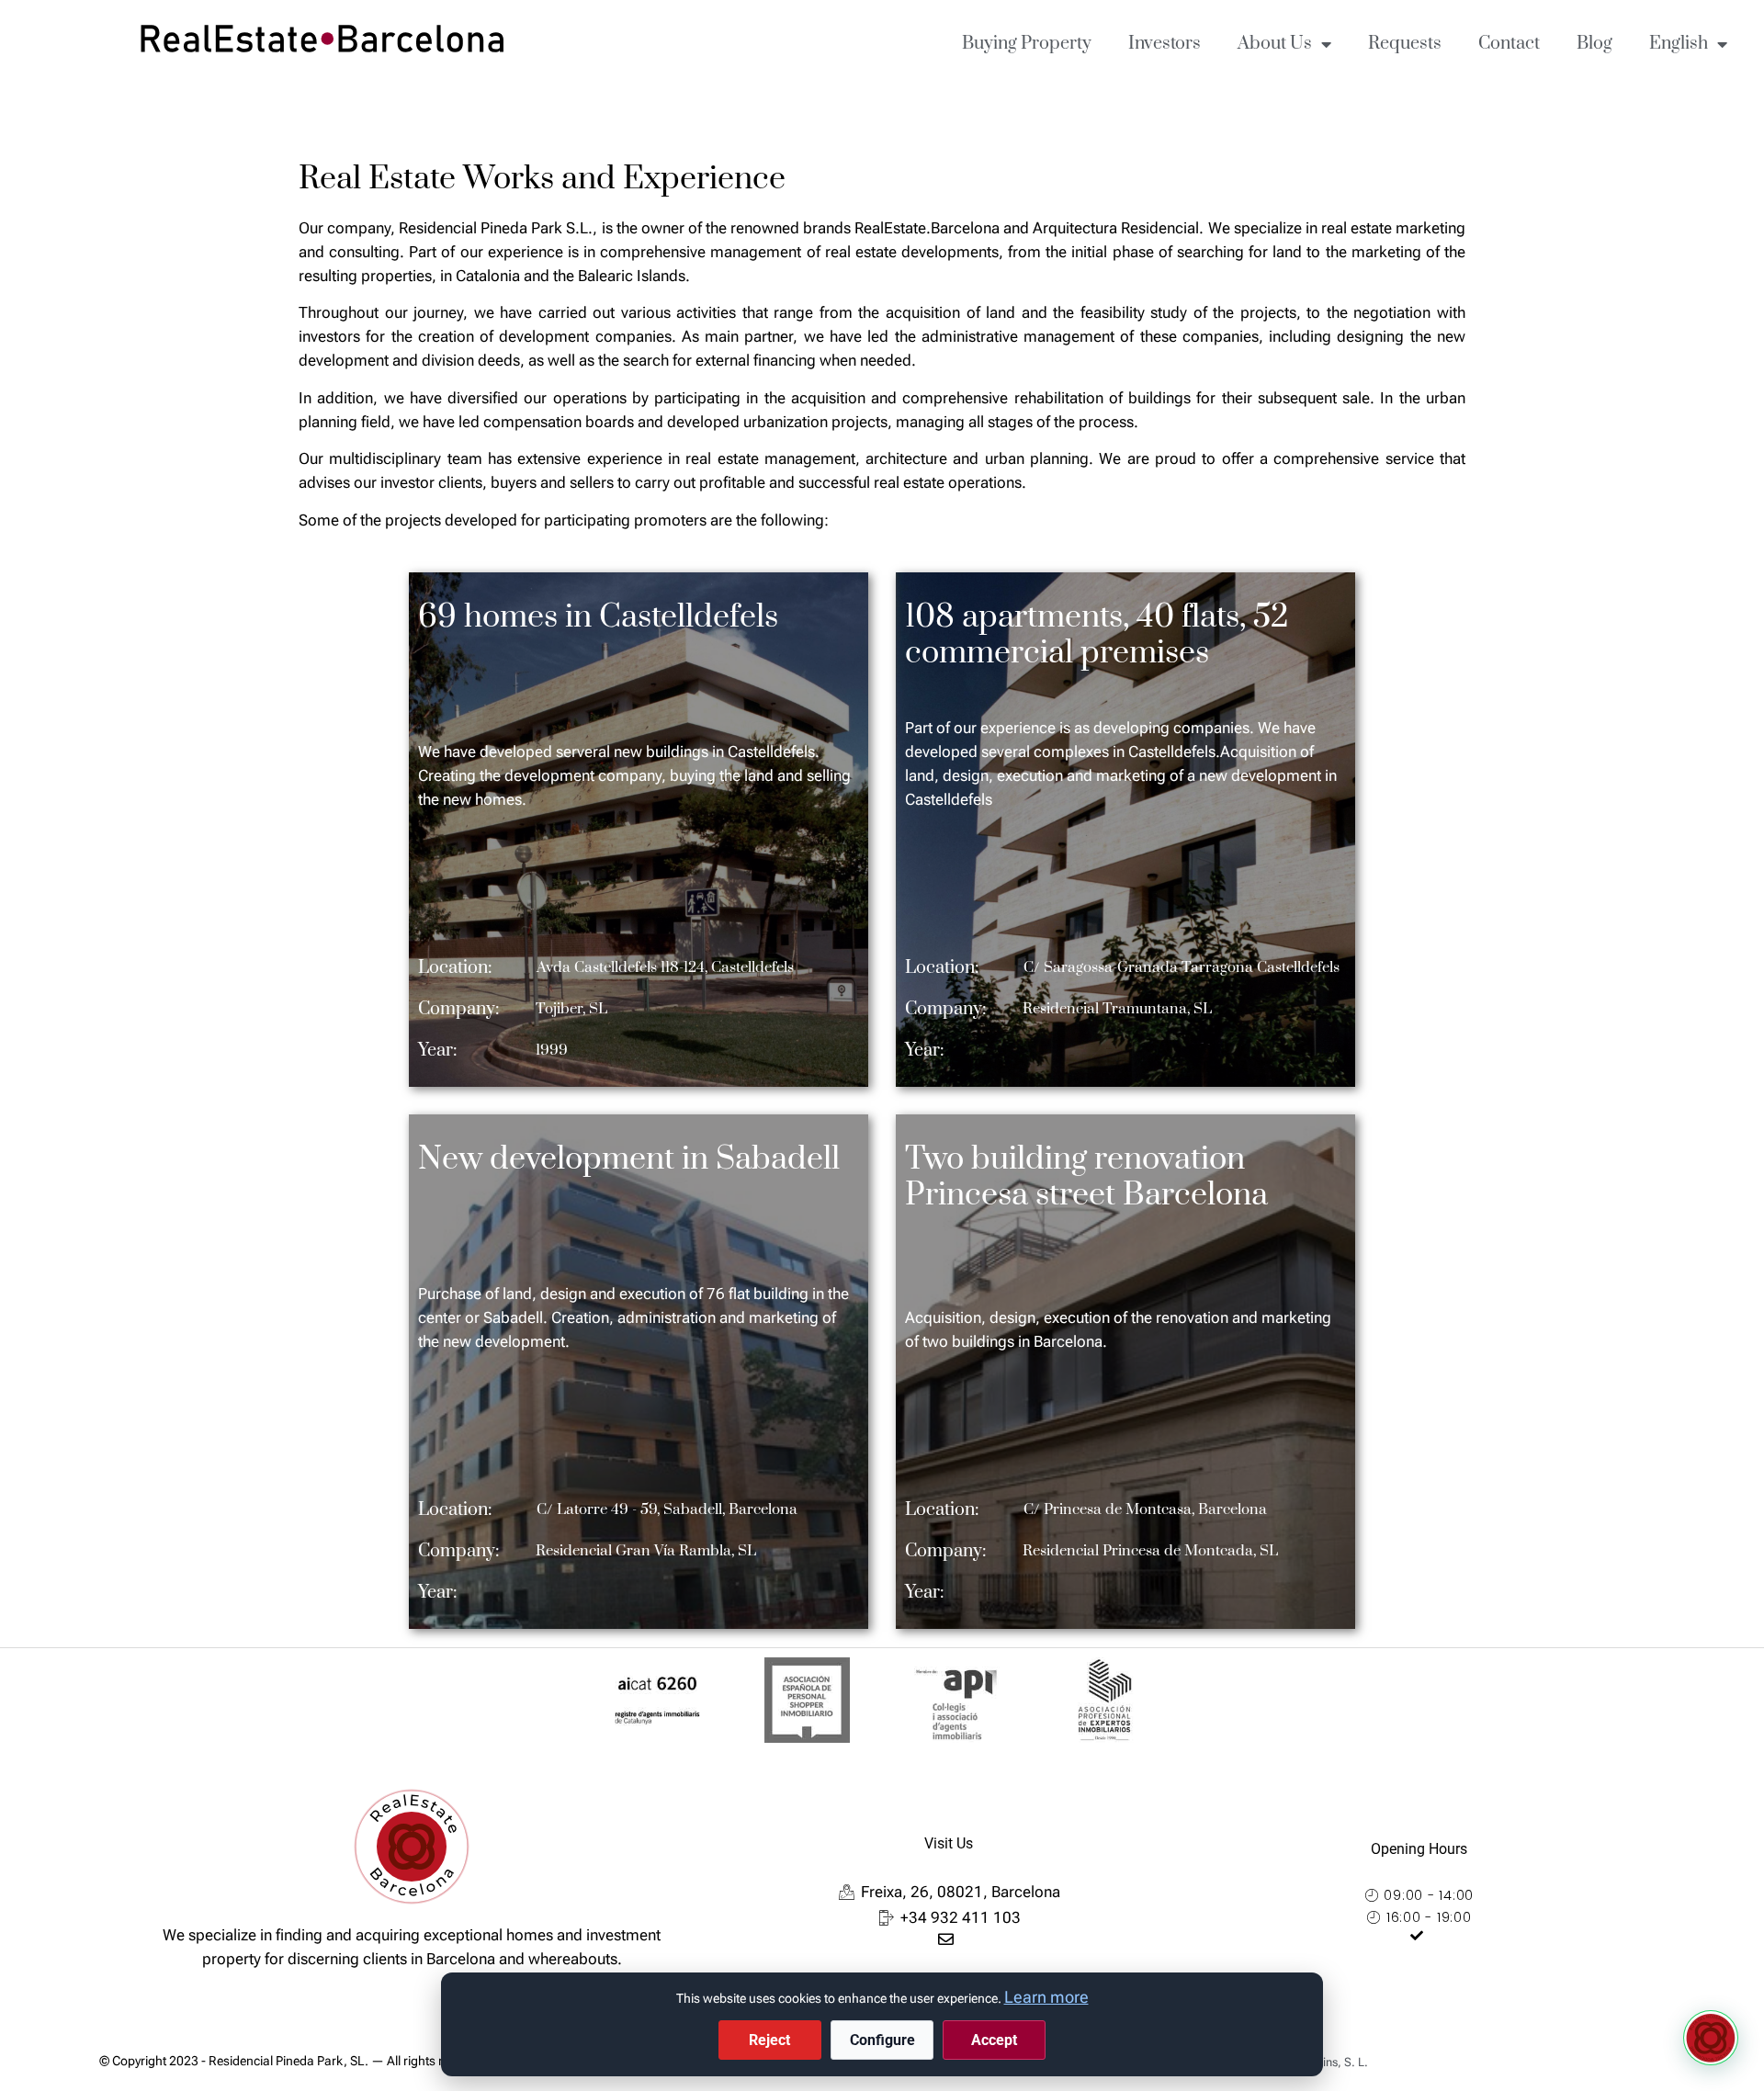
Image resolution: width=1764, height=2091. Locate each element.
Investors (1165, 44)
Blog (1594, 44)
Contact (1509, 44)
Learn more (1046, 1997)
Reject (769, 2040)
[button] (1711, 2038)
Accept (994, 2040)
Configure (882, 2040)
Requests (1405, 44)
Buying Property (1027, 44)
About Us (1275, 44)
